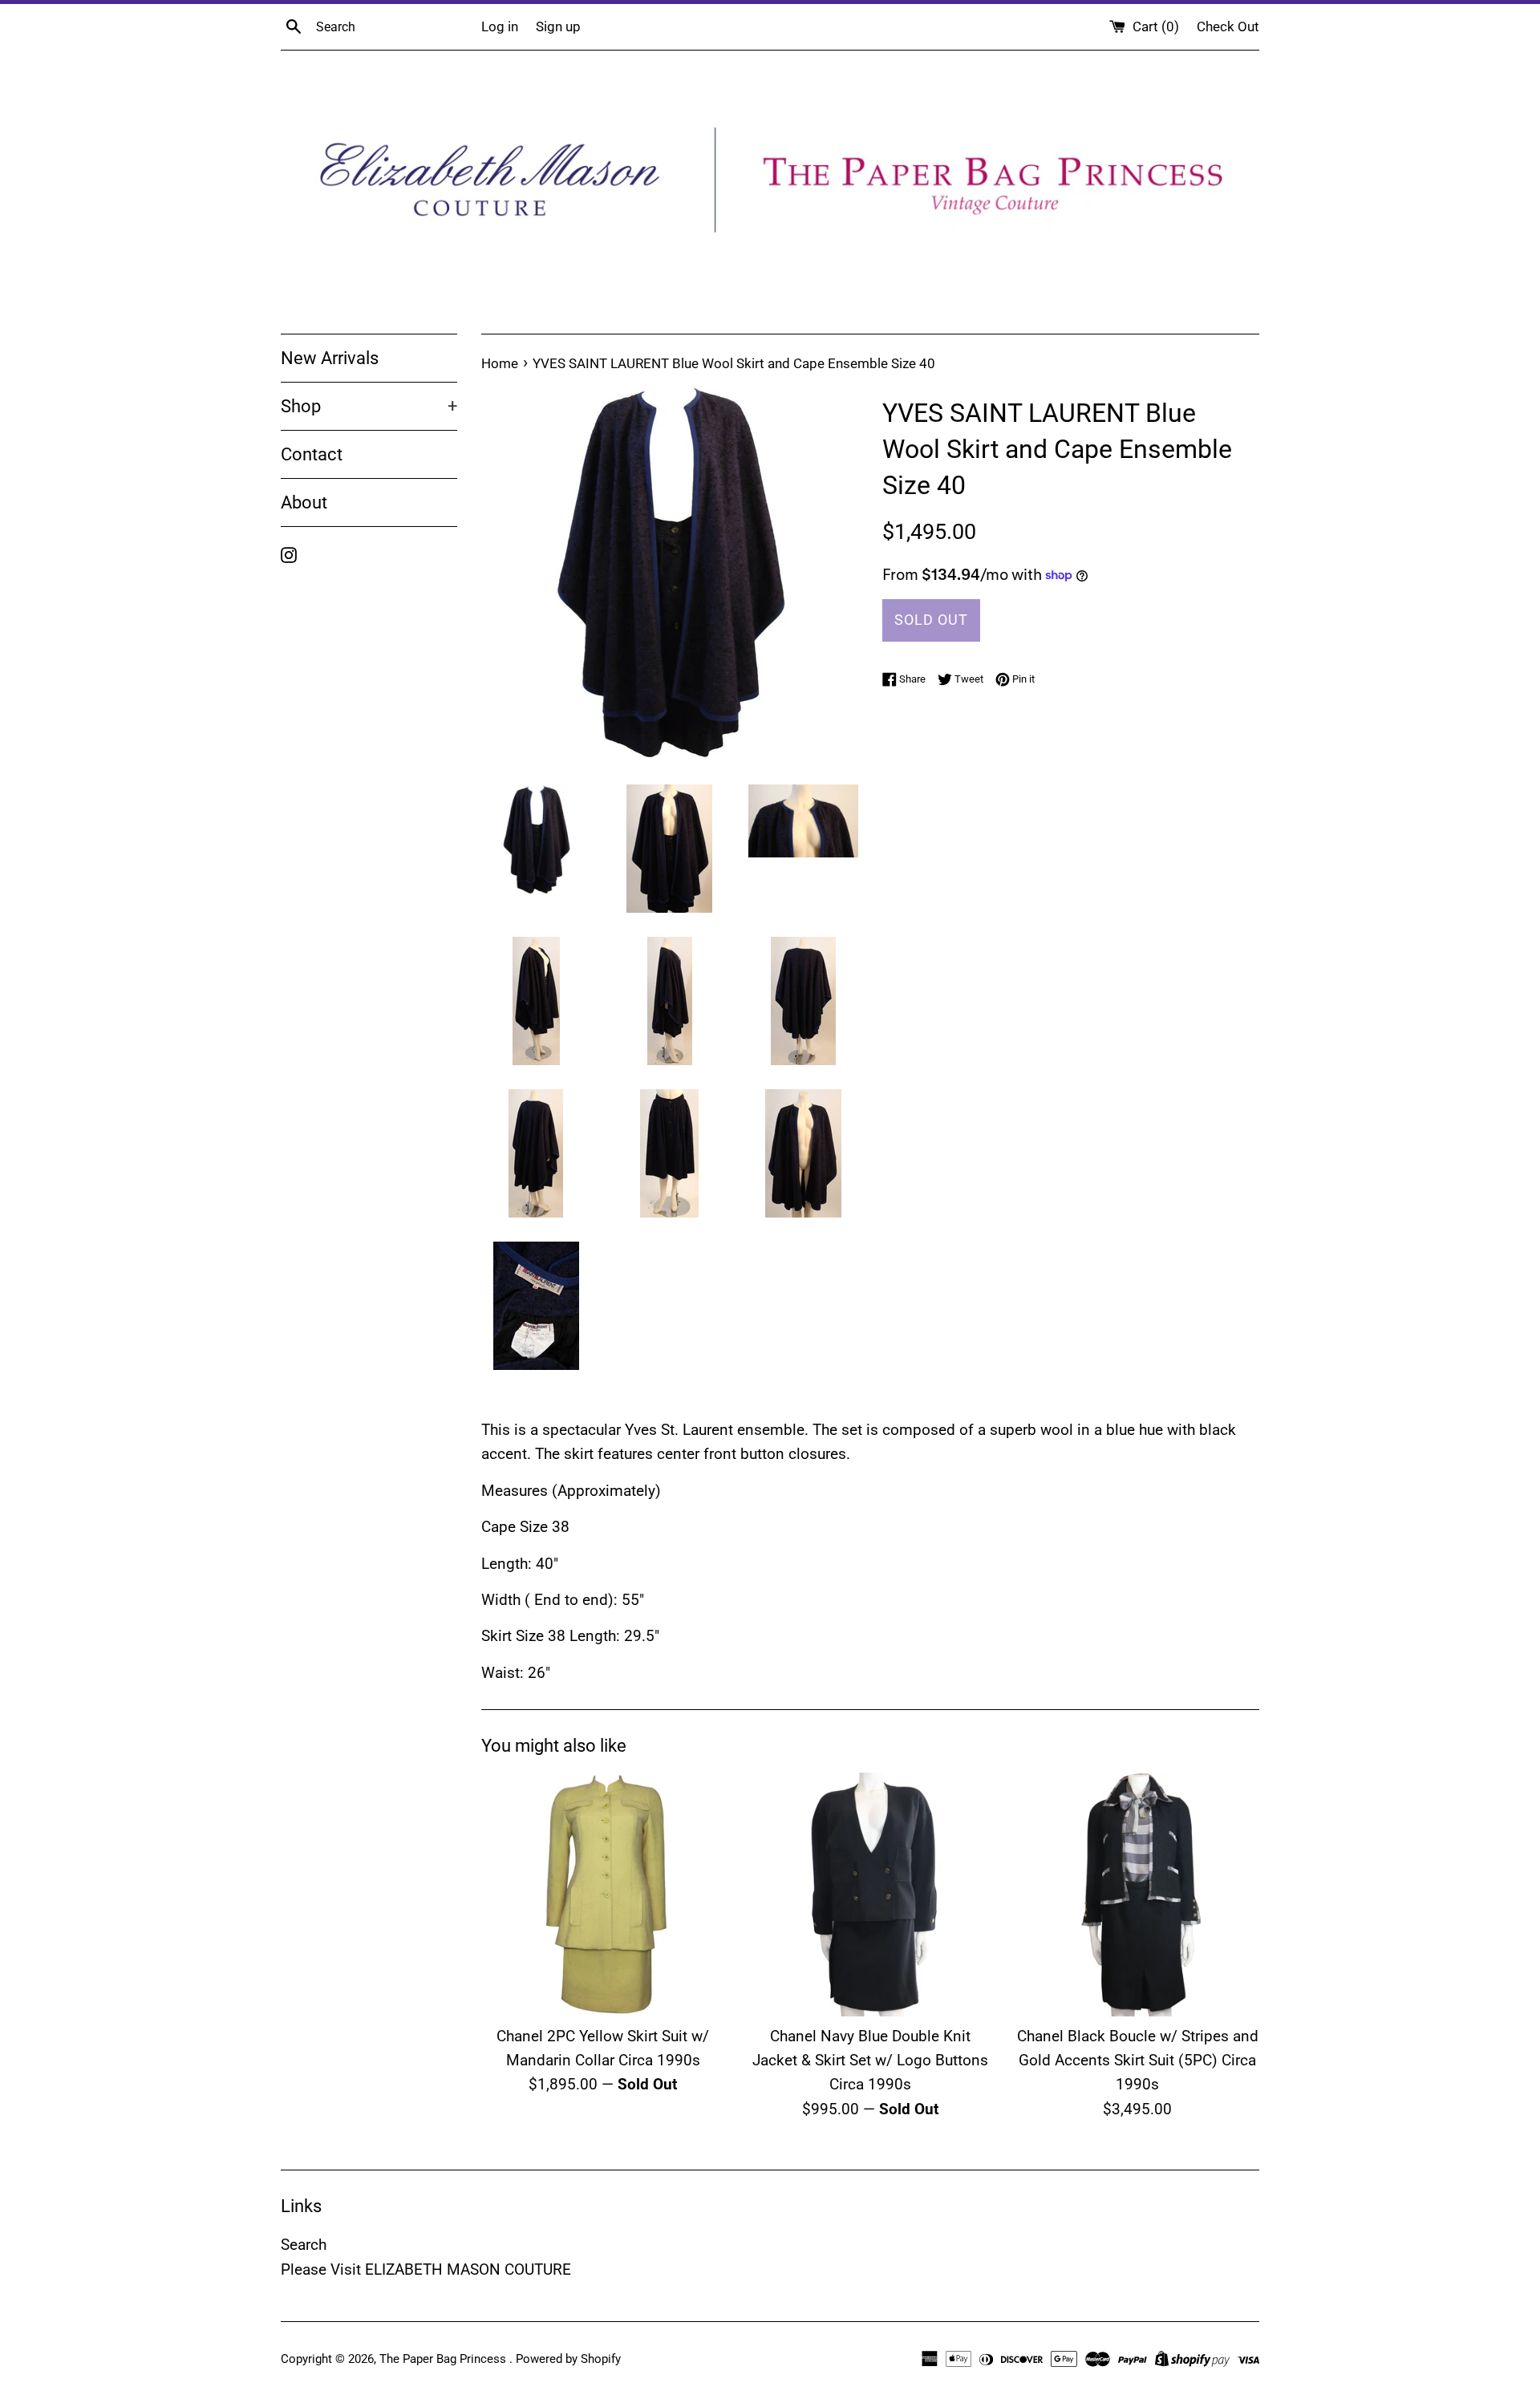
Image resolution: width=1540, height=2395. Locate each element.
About (304, 503)
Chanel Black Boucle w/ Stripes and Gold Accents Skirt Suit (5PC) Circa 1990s (1138, 2061)
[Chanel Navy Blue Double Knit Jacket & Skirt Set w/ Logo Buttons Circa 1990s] (870, 1894)
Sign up (558, 26)
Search (304, 2245)
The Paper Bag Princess (444, 2359)
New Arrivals (330, 358)
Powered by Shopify (568, 2359)
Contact (312, 454)
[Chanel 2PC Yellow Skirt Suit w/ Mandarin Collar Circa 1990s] (603, 1894)
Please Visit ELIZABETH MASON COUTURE (426, 2269)
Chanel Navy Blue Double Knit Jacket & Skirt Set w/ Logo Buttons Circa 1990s (870, 2061)
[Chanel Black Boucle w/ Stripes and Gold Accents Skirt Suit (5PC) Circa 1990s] (1138, 1894)
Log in (500, 26)
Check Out (1228, 26)
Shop (369, 406)
